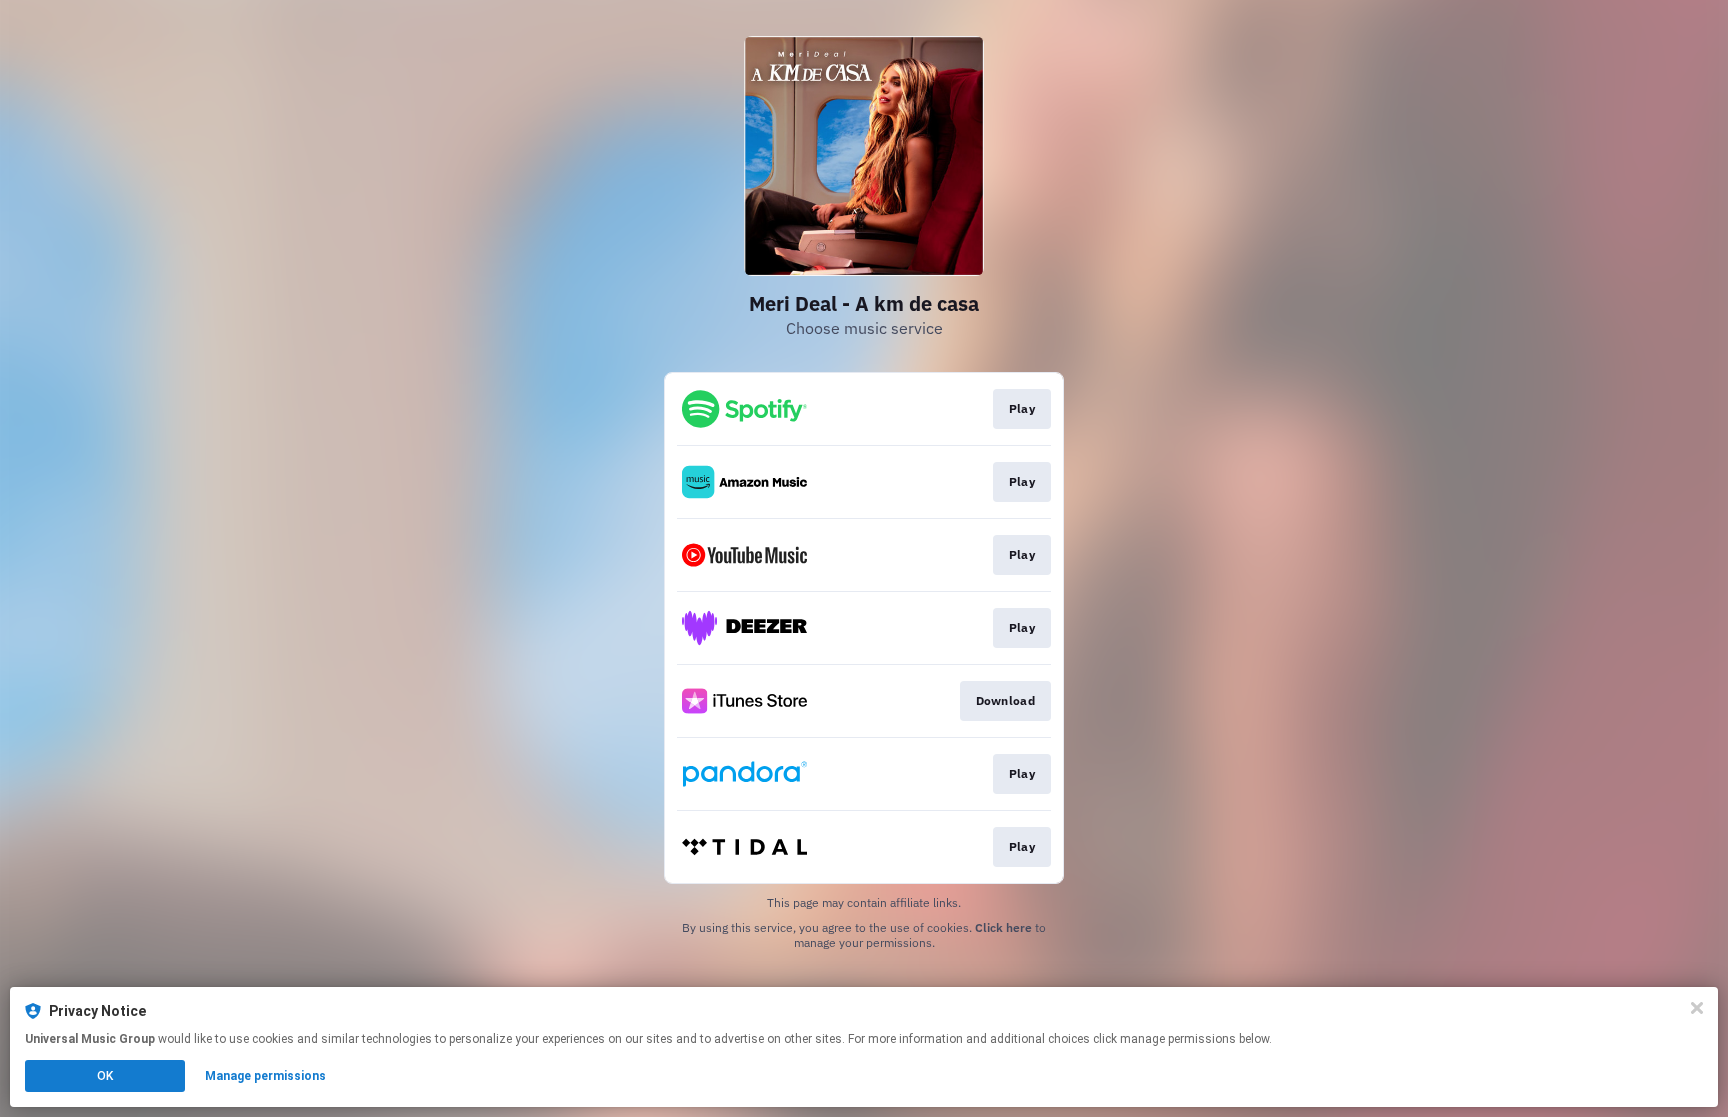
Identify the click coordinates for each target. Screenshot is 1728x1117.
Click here (1003, 927)
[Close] (1697, 1008)
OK (105, 1076)
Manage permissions (265, 1076)
